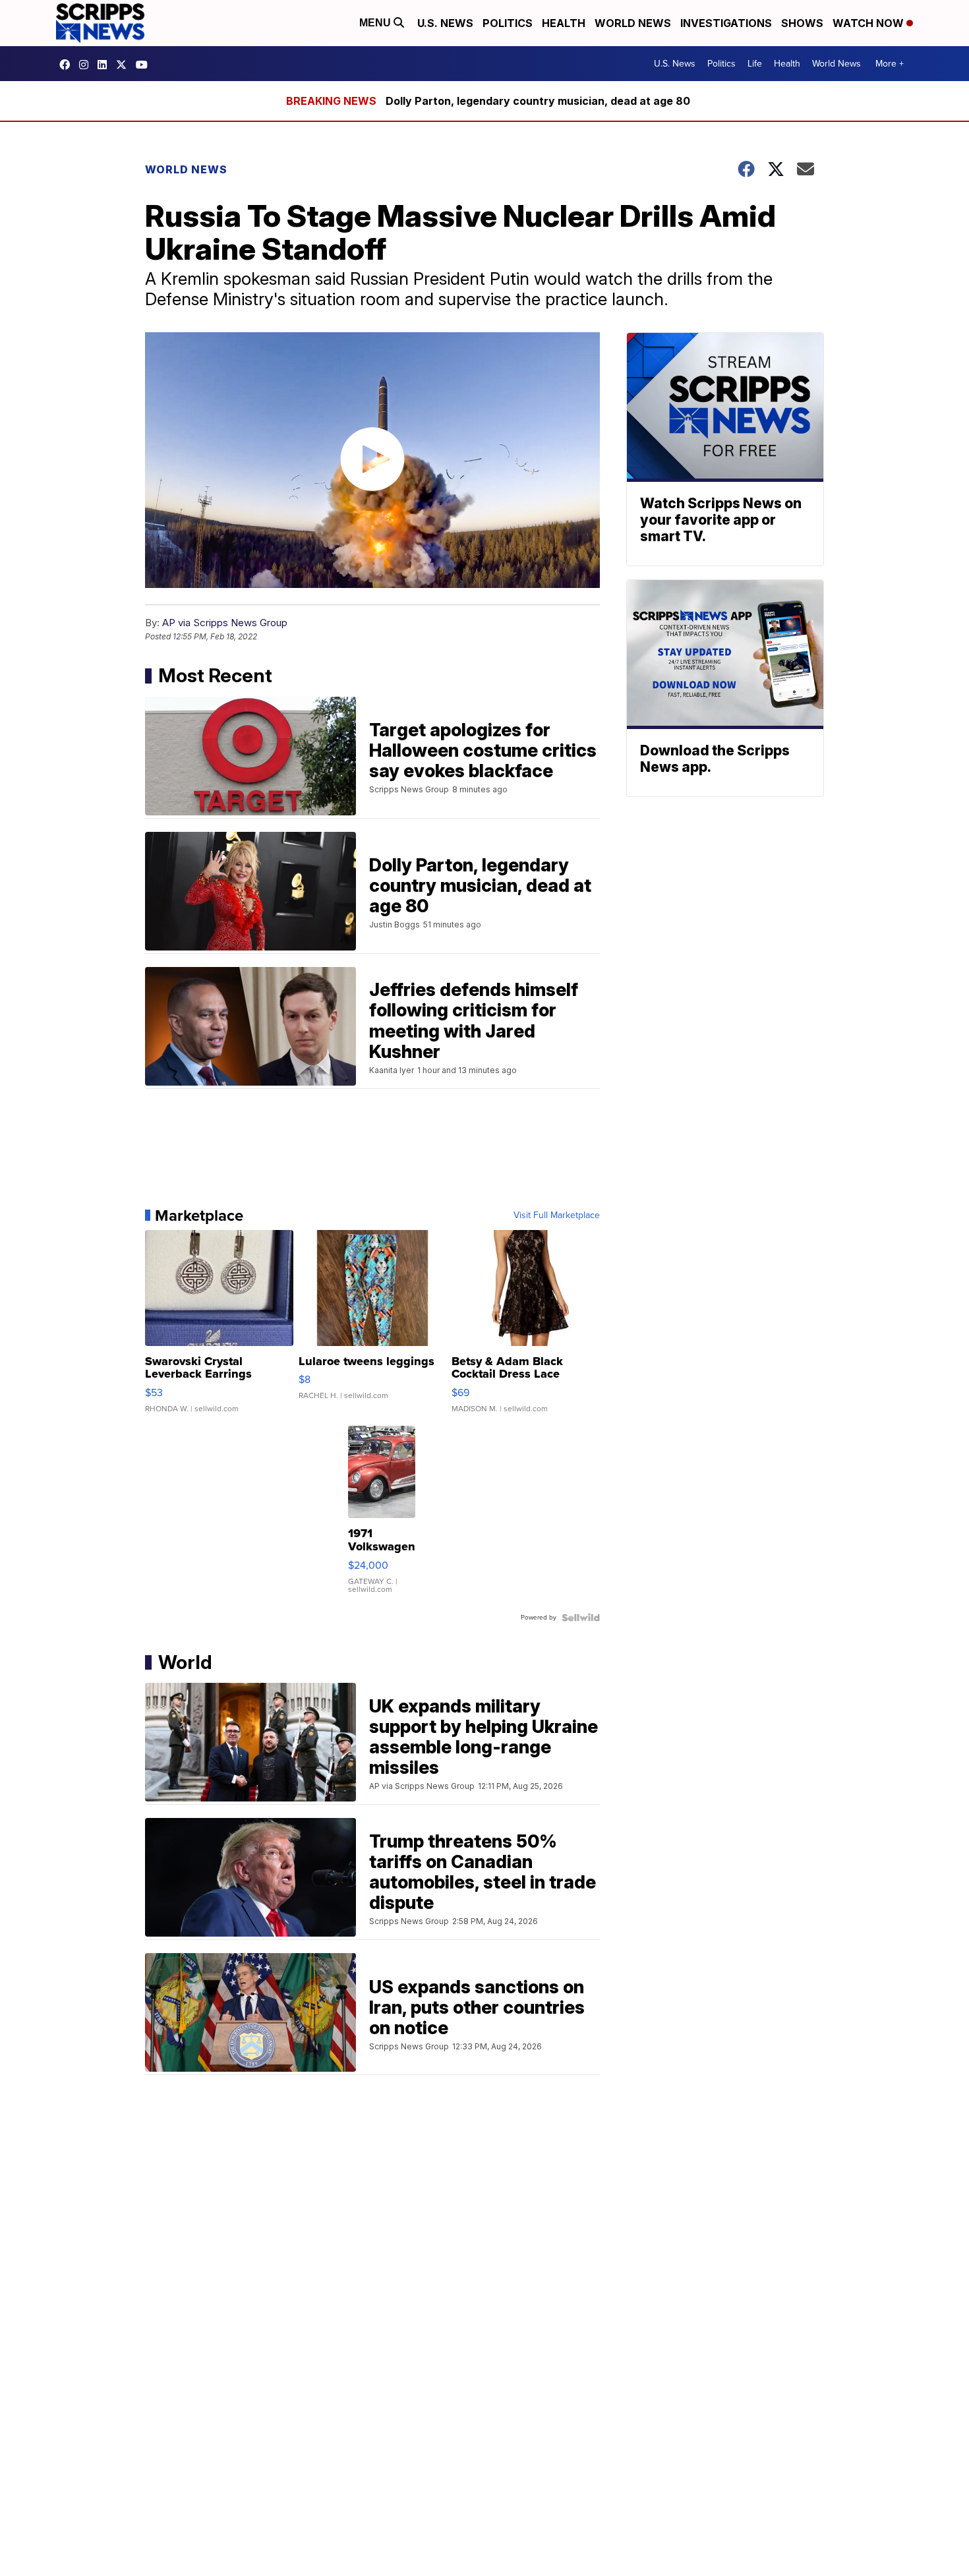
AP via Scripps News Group (225, 623)
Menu (376, 23)
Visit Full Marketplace (557, 1215)
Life (755, 64)
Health (564, 23)
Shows (802, 23)
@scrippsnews (145, 65)
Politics (508, 23)
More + (890, 64)
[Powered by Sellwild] (581, 1618)
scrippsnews (68, 65)
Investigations (726, 23)
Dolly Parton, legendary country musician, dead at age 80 (538, 101)
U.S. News (445, 23)
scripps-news (105, 65)
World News (633, 23)
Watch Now (869, 23)
